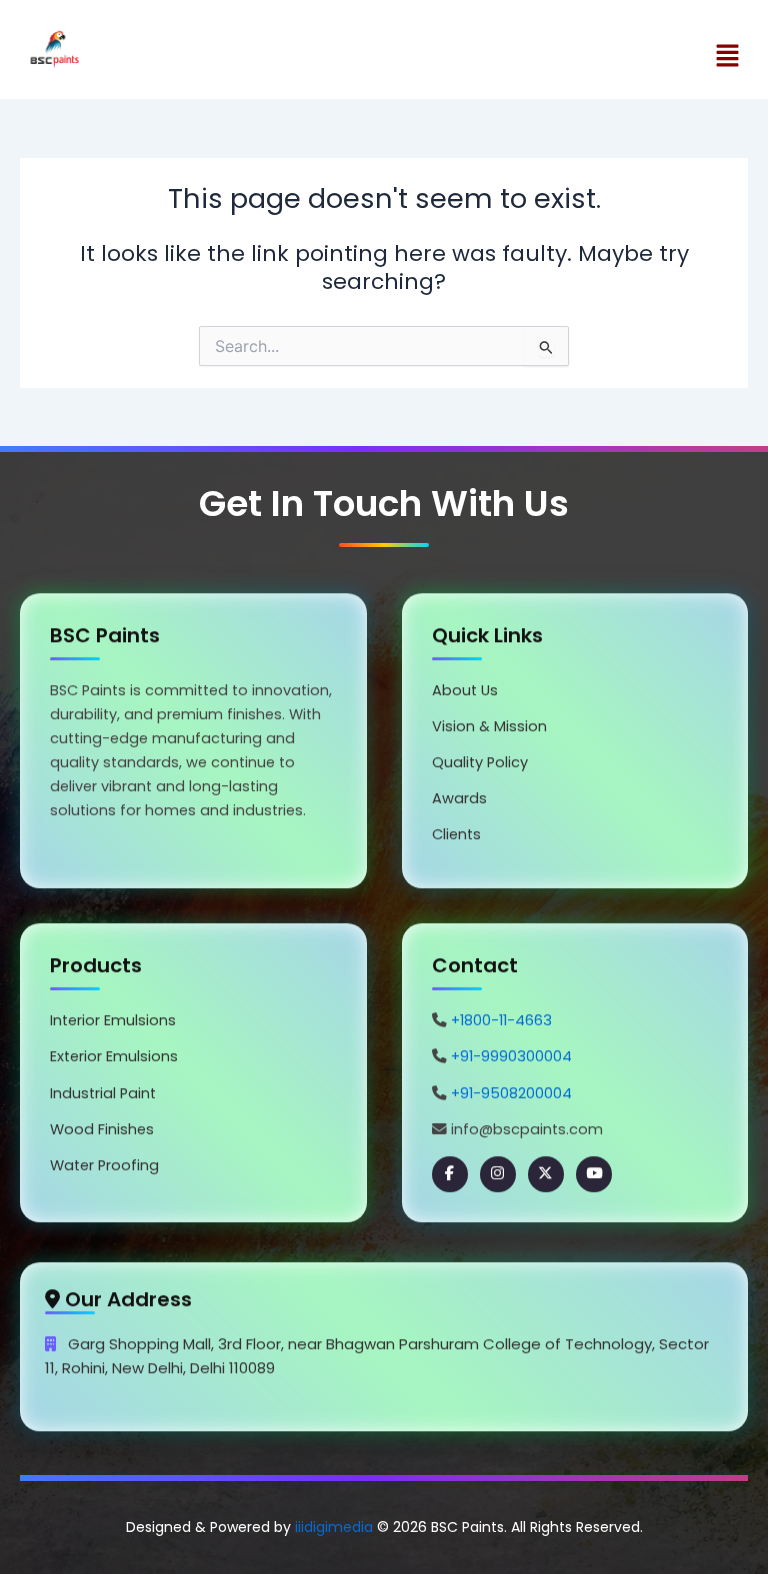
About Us (465, 694)
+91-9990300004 (511, 1060)
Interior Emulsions (113, 1024)
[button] (571, 57)
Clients (456, 838)
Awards (459, 802)
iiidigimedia (334, 1527)
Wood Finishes (102, 1133)
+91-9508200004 (511, 1097)
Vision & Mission (489, 730)
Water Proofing (104, 1169)
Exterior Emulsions (114, 1060)
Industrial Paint (103, 1097)
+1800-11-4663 (501, 1024)
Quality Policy (480, 766)
